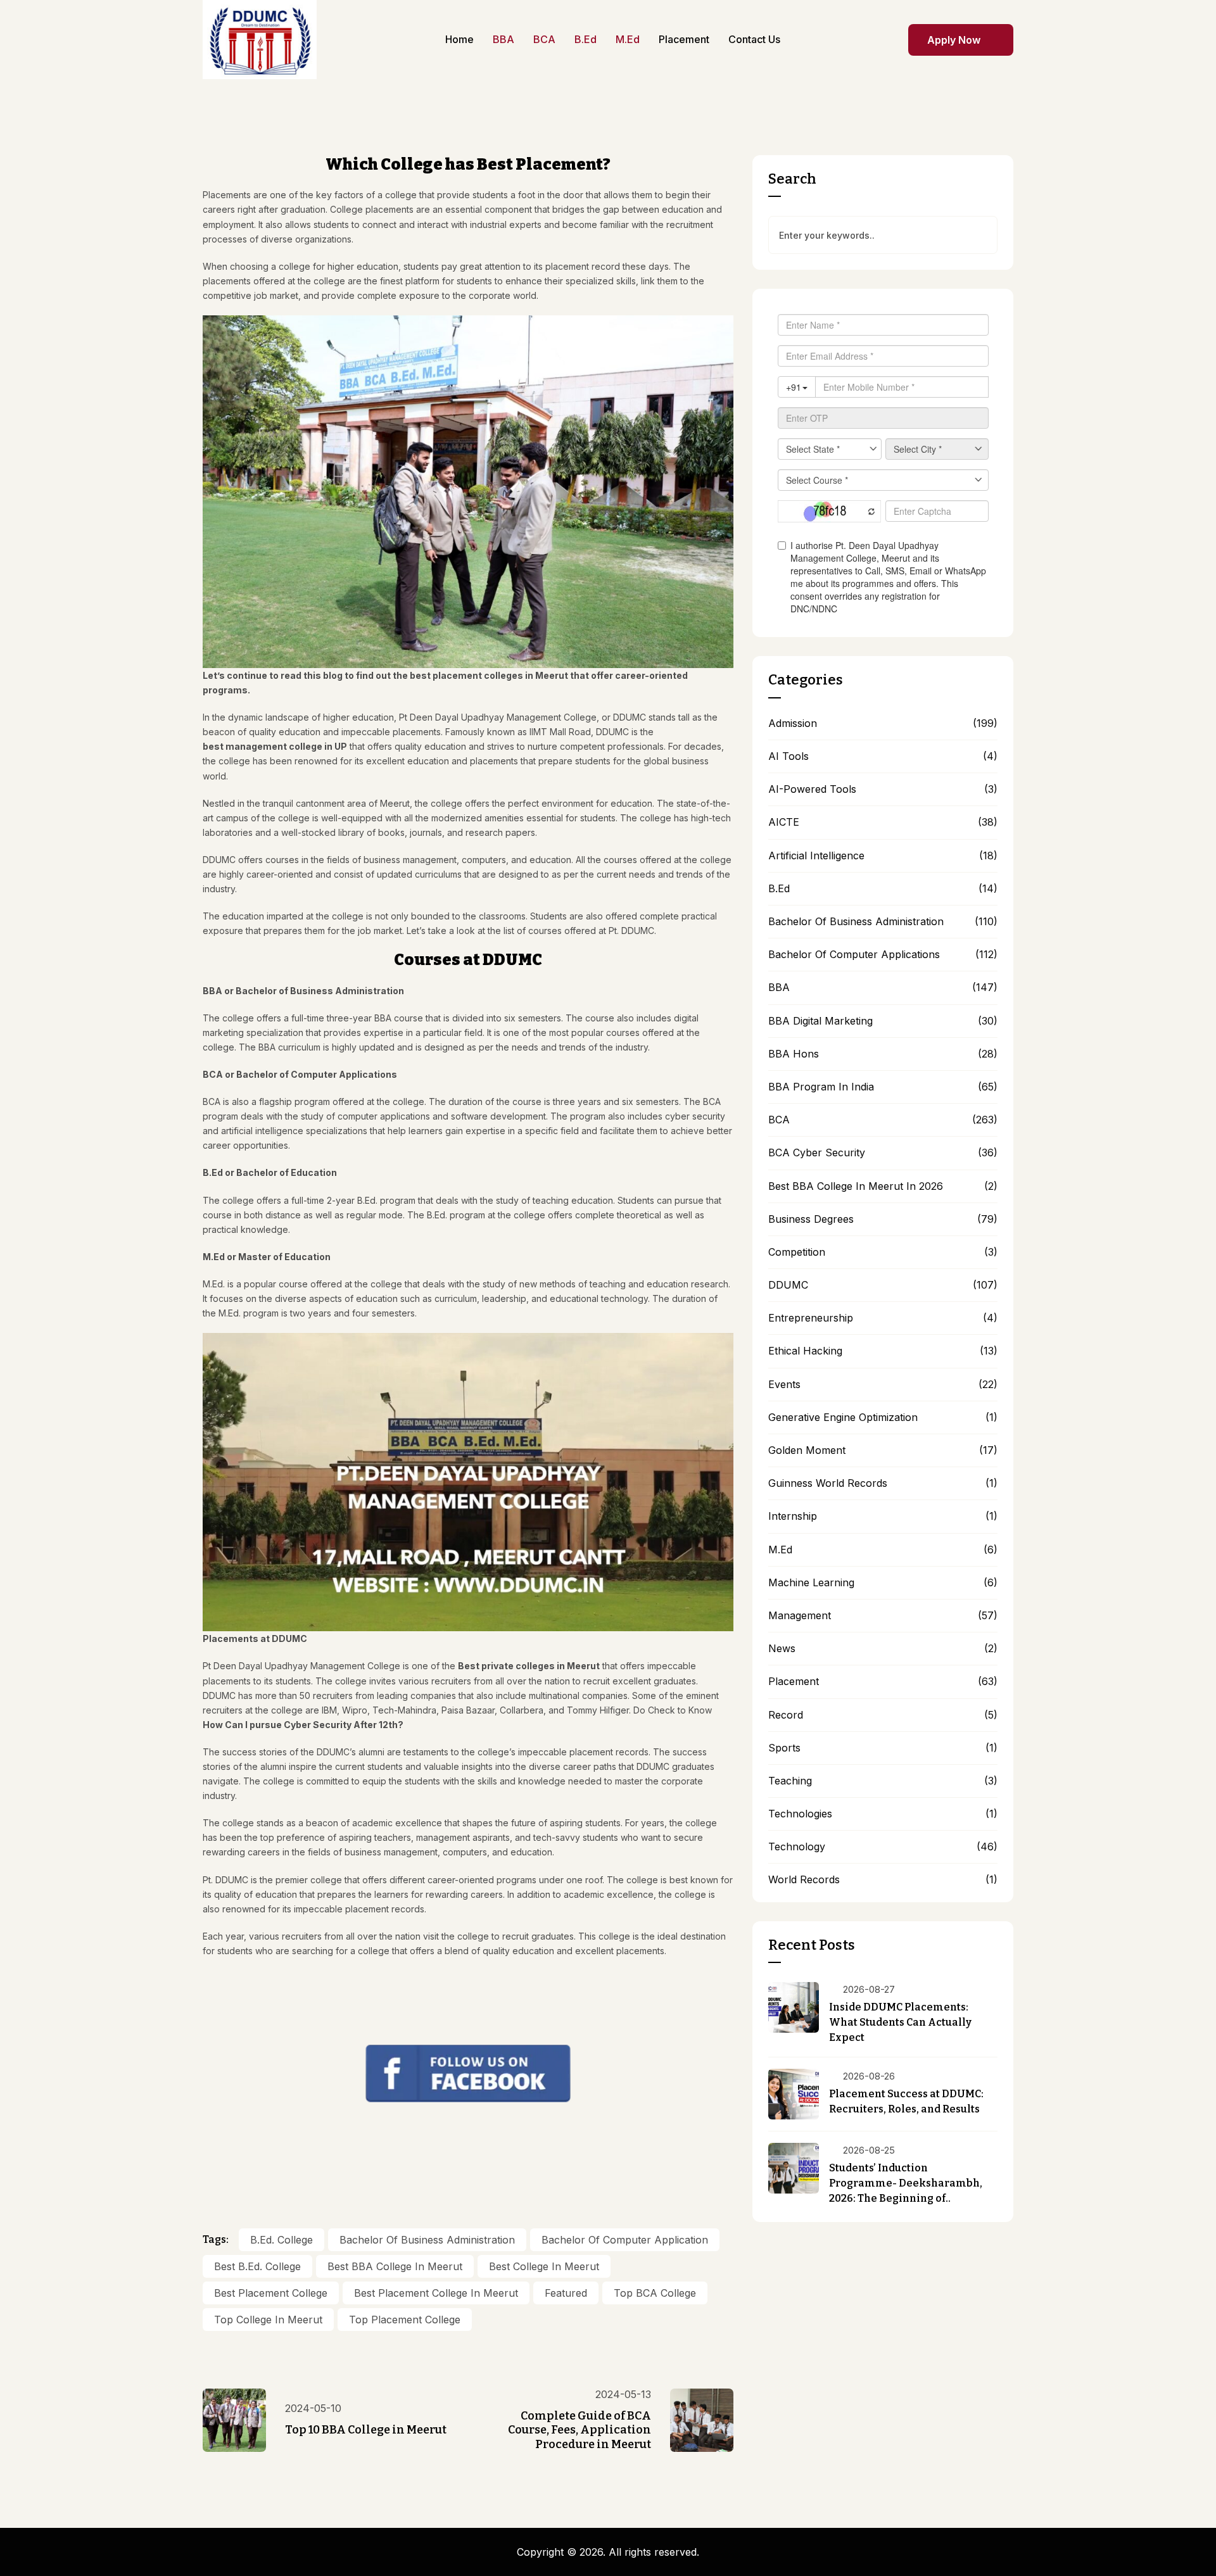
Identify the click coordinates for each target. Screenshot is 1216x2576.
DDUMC (788, 1285)
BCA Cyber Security (817, 1153)
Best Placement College (271, 2293)
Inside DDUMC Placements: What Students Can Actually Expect (900, 2022)
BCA (779, 1120)
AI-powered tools (812, 789)
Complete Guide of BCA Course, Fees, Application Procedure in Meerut (579, 2430)
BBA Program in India (821, 1087)
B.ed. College (282, 2240)
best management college (263, 746)
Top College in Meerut (268, 2320)
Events (784, 1385)
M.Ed (780, 1550)
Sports (784, 1748)
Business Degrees (811, 1219)
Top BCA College (655, 2293)
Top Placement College (405, 2320)
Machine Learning (811, 1583)
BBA (779, 988)
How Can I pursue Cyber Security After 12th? (303, 1725)
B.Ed (779, 889)
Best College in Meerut (544, 2266)
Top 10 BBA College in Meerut (366, 2430)
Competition (797, 1252)
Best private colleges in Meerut (529, 1666)
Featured (566, 2293)
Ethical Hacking (805, 1351)
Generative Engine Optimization (843, 1417)
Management (800, 1616)
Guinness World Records (828, 1483)
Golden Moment (807, 1450)
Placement (794, 1682)
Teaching (790, 1781)
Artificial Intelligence (816, 856)
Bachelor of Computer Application (625, 2240)
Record (786, 1715)
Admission (793, 723)
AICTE (784, 822)
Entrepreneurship (811, 1318)
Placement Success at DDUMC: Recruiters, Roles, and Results (906, 2101)
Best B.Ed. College (257, 2266)
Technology (797, 1847)
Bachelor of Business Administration (427, 2240)
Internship (793, 1516)
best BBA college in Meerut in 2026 (856, 1186)
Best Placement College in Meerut (436, 2293)
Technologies (800, 1814)
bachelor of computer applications (854, 955)
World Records (804, 1880)
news (782, 1649)
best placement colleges (466, 675)
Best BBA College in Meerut (395, 2266)
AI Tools (788, 756)
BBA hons (794, 1054)
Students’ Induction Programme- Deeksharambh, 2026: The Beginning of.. (907, 2183)
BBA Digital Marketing (820, 1021)
